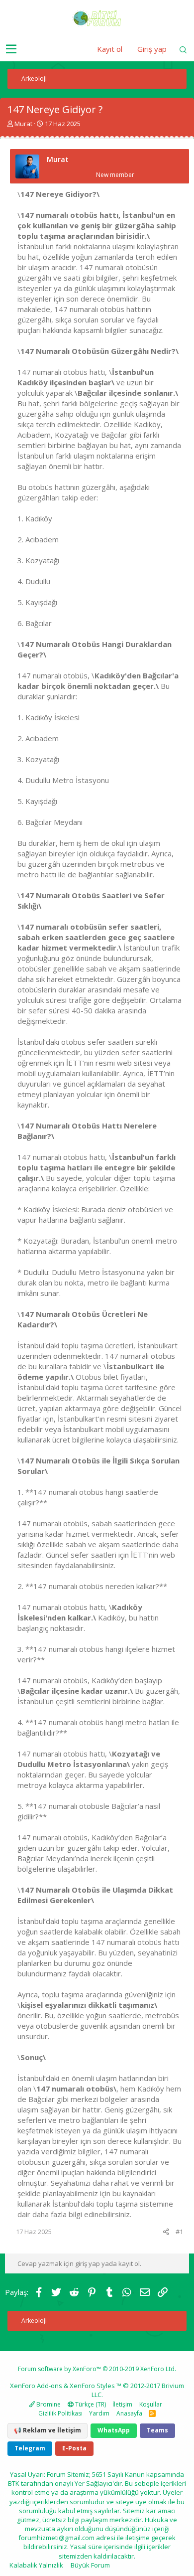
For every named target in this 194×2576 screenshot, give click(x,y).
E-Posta (74, 2448)
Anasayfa (129, 2413)
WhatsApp (114, 2430)
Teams (157, 2430)
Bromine (48, 2404)
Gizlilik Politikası (60, 2413)
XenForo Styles (92, 2386)
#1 (179, 2232)
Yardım (99, 2413)
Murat (23, 124)
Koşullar (151, 2404)
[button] (11, 49)
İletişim (122, 2404)
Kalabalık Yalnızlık (36, 2565)
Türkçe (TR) (90, 2404)
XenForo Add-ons (36, 2386)
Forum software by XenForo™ (97, 2369)
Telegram (30, 2448)
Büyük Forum (90, 2565)
